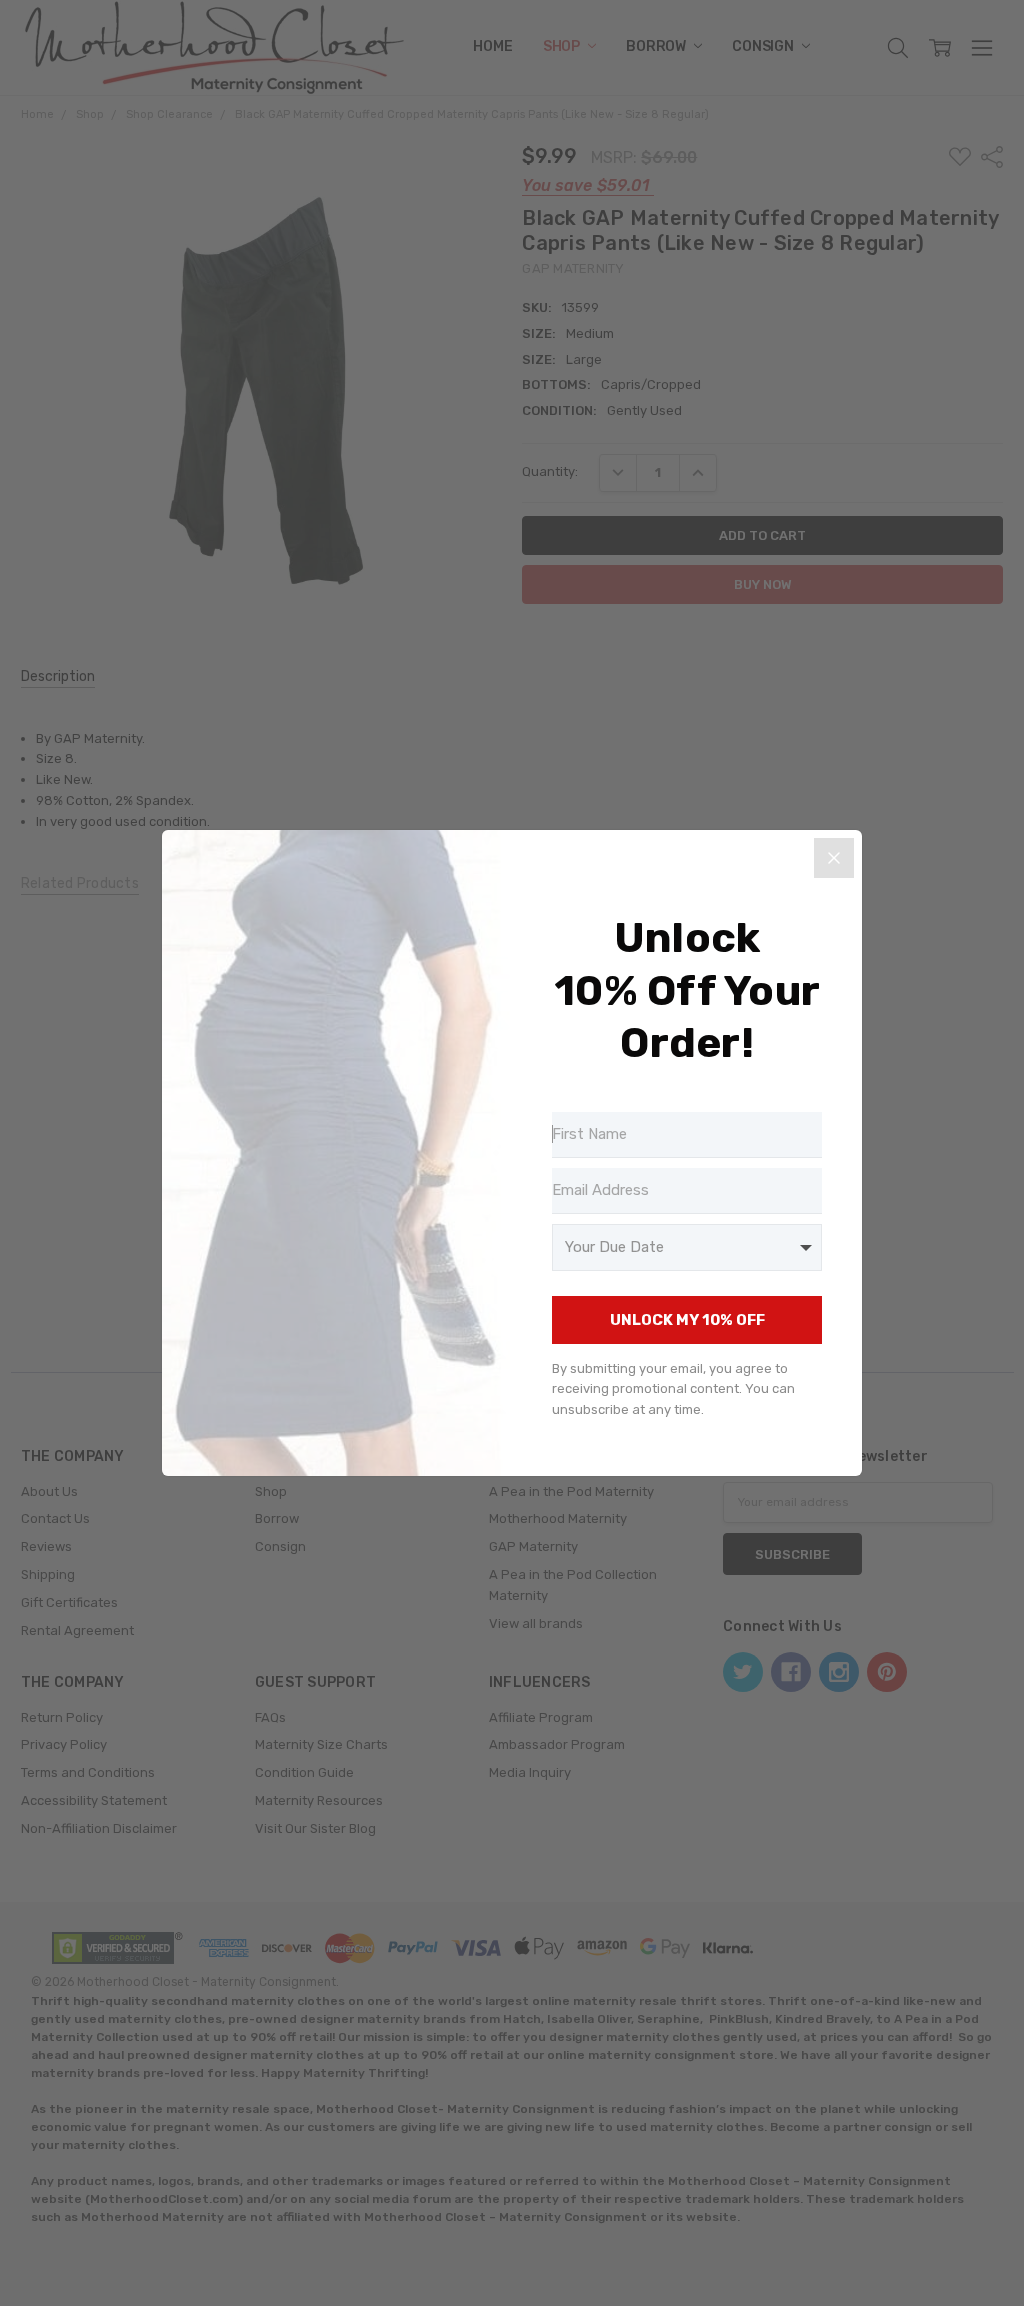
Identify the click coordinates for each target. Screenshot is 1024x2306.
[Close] (834, 858)
